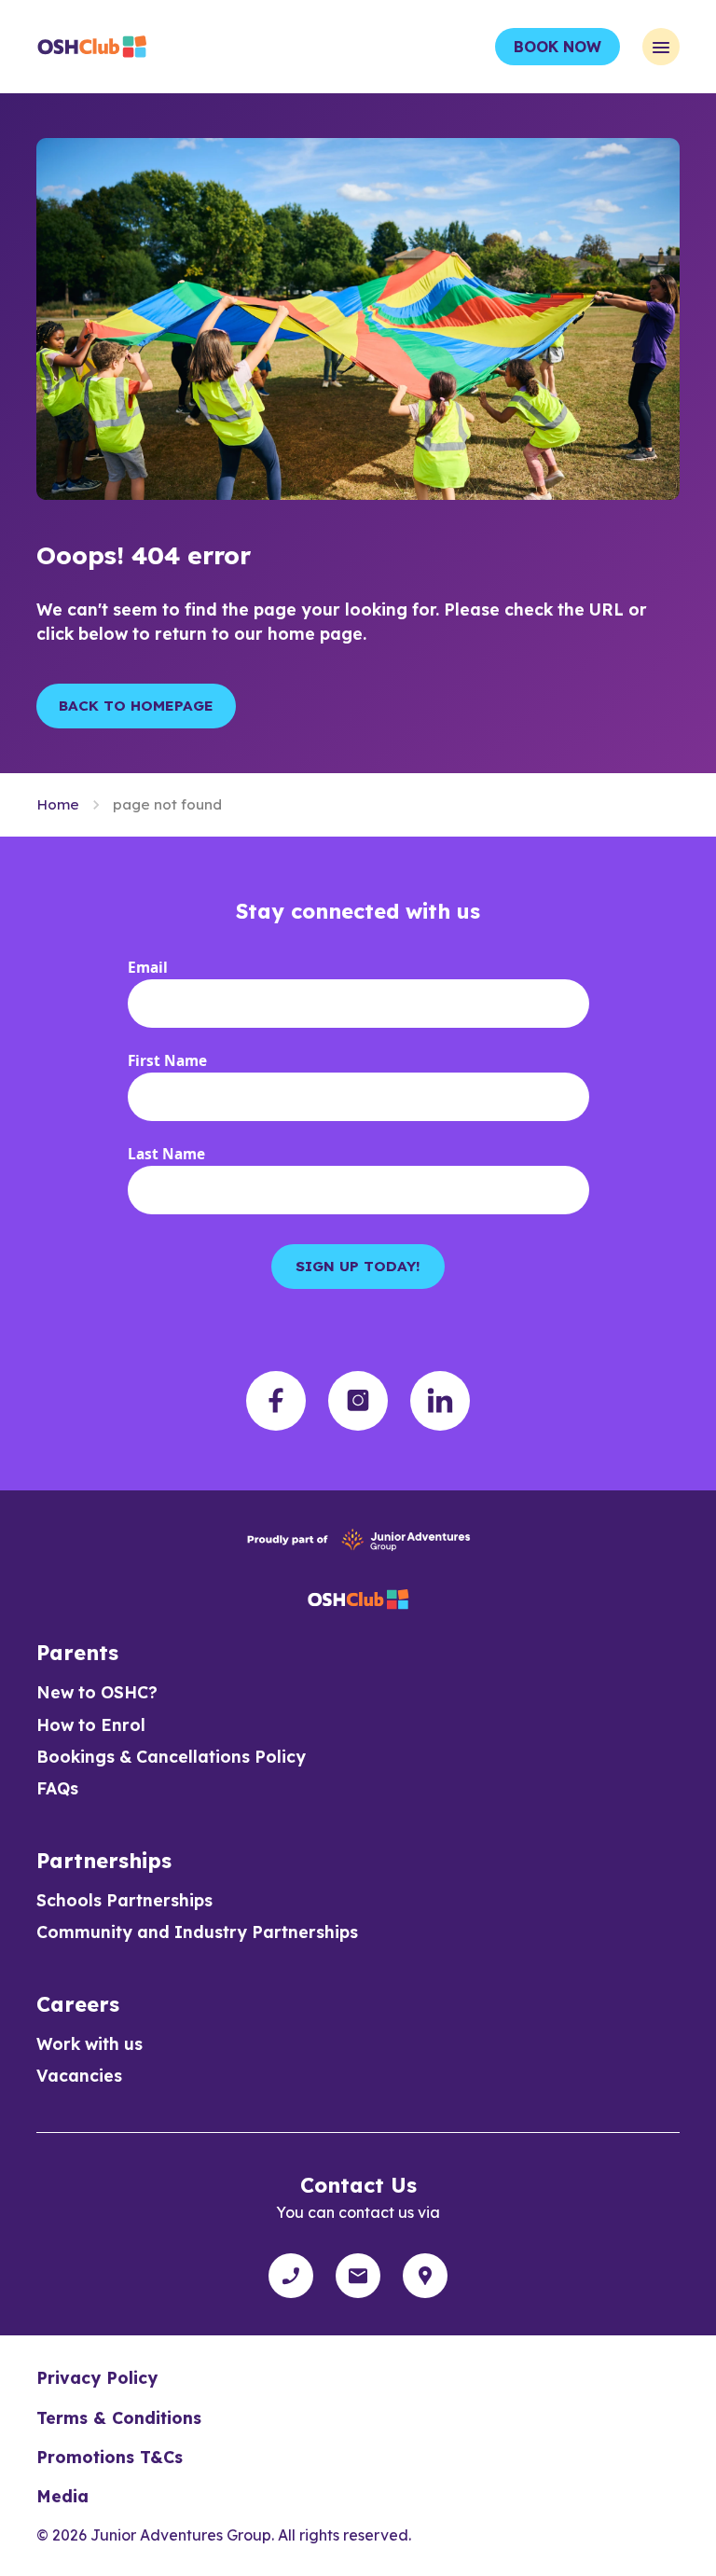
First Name (167, 1061)
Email (148, 968)
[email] (358, 2276)
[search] (425, 2276)
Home (58, 804)
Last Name (166, 1154)
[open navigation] (661, 47)
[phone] (291, 2276)
